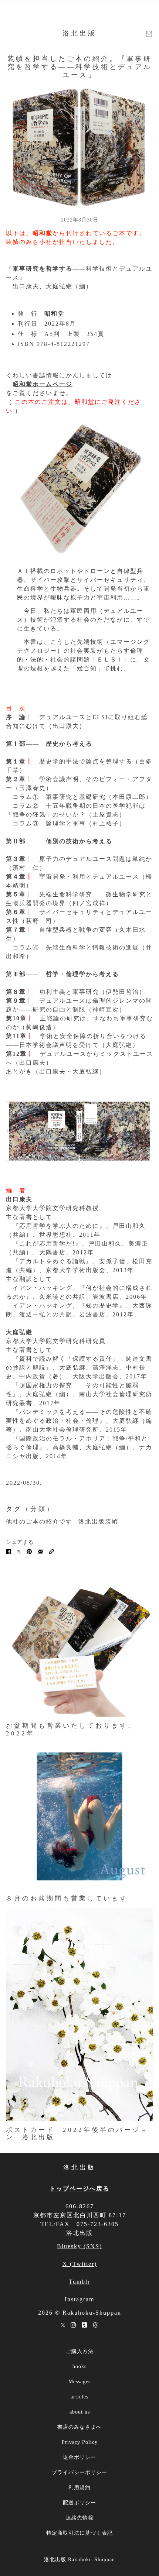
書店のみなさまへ (79, 2427)
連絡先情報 (80, 2518)
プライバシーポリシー (79, 2472)
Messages (79, 2382)
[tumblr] (84, 2325)
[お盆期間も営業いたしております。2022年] (79, 1648)
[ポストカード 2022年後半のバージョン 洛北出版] (79, 2015)
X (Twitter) (80, 2264)
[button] (51, 1551)
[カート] (149, 34)
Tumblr (79, 2282)
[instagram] (73, 2325)
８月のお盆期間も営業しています (67, 1898)
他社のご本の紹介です (39, 1521)
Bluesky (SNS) (79, 2246)
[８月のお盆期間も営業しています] (79, 1816)
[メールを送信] (40, 1551)
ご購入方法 (80, 2351)
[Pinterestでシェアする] (29, 1551)
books (79, 2367)
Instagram (79, 2299)
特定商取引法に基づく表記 (79, 2533)
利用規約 (79, 2488)
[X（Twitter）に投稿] (19, 1551)
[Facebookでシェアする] (9, 1551)
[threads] (95, 2325)
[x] (63, 2325)
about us (80, 2412)
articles (79, 2397)
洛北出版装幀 (98, 1521)
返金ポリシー (79, 2457)
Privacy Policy (80, 2442)
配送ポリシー (79, 2503)
